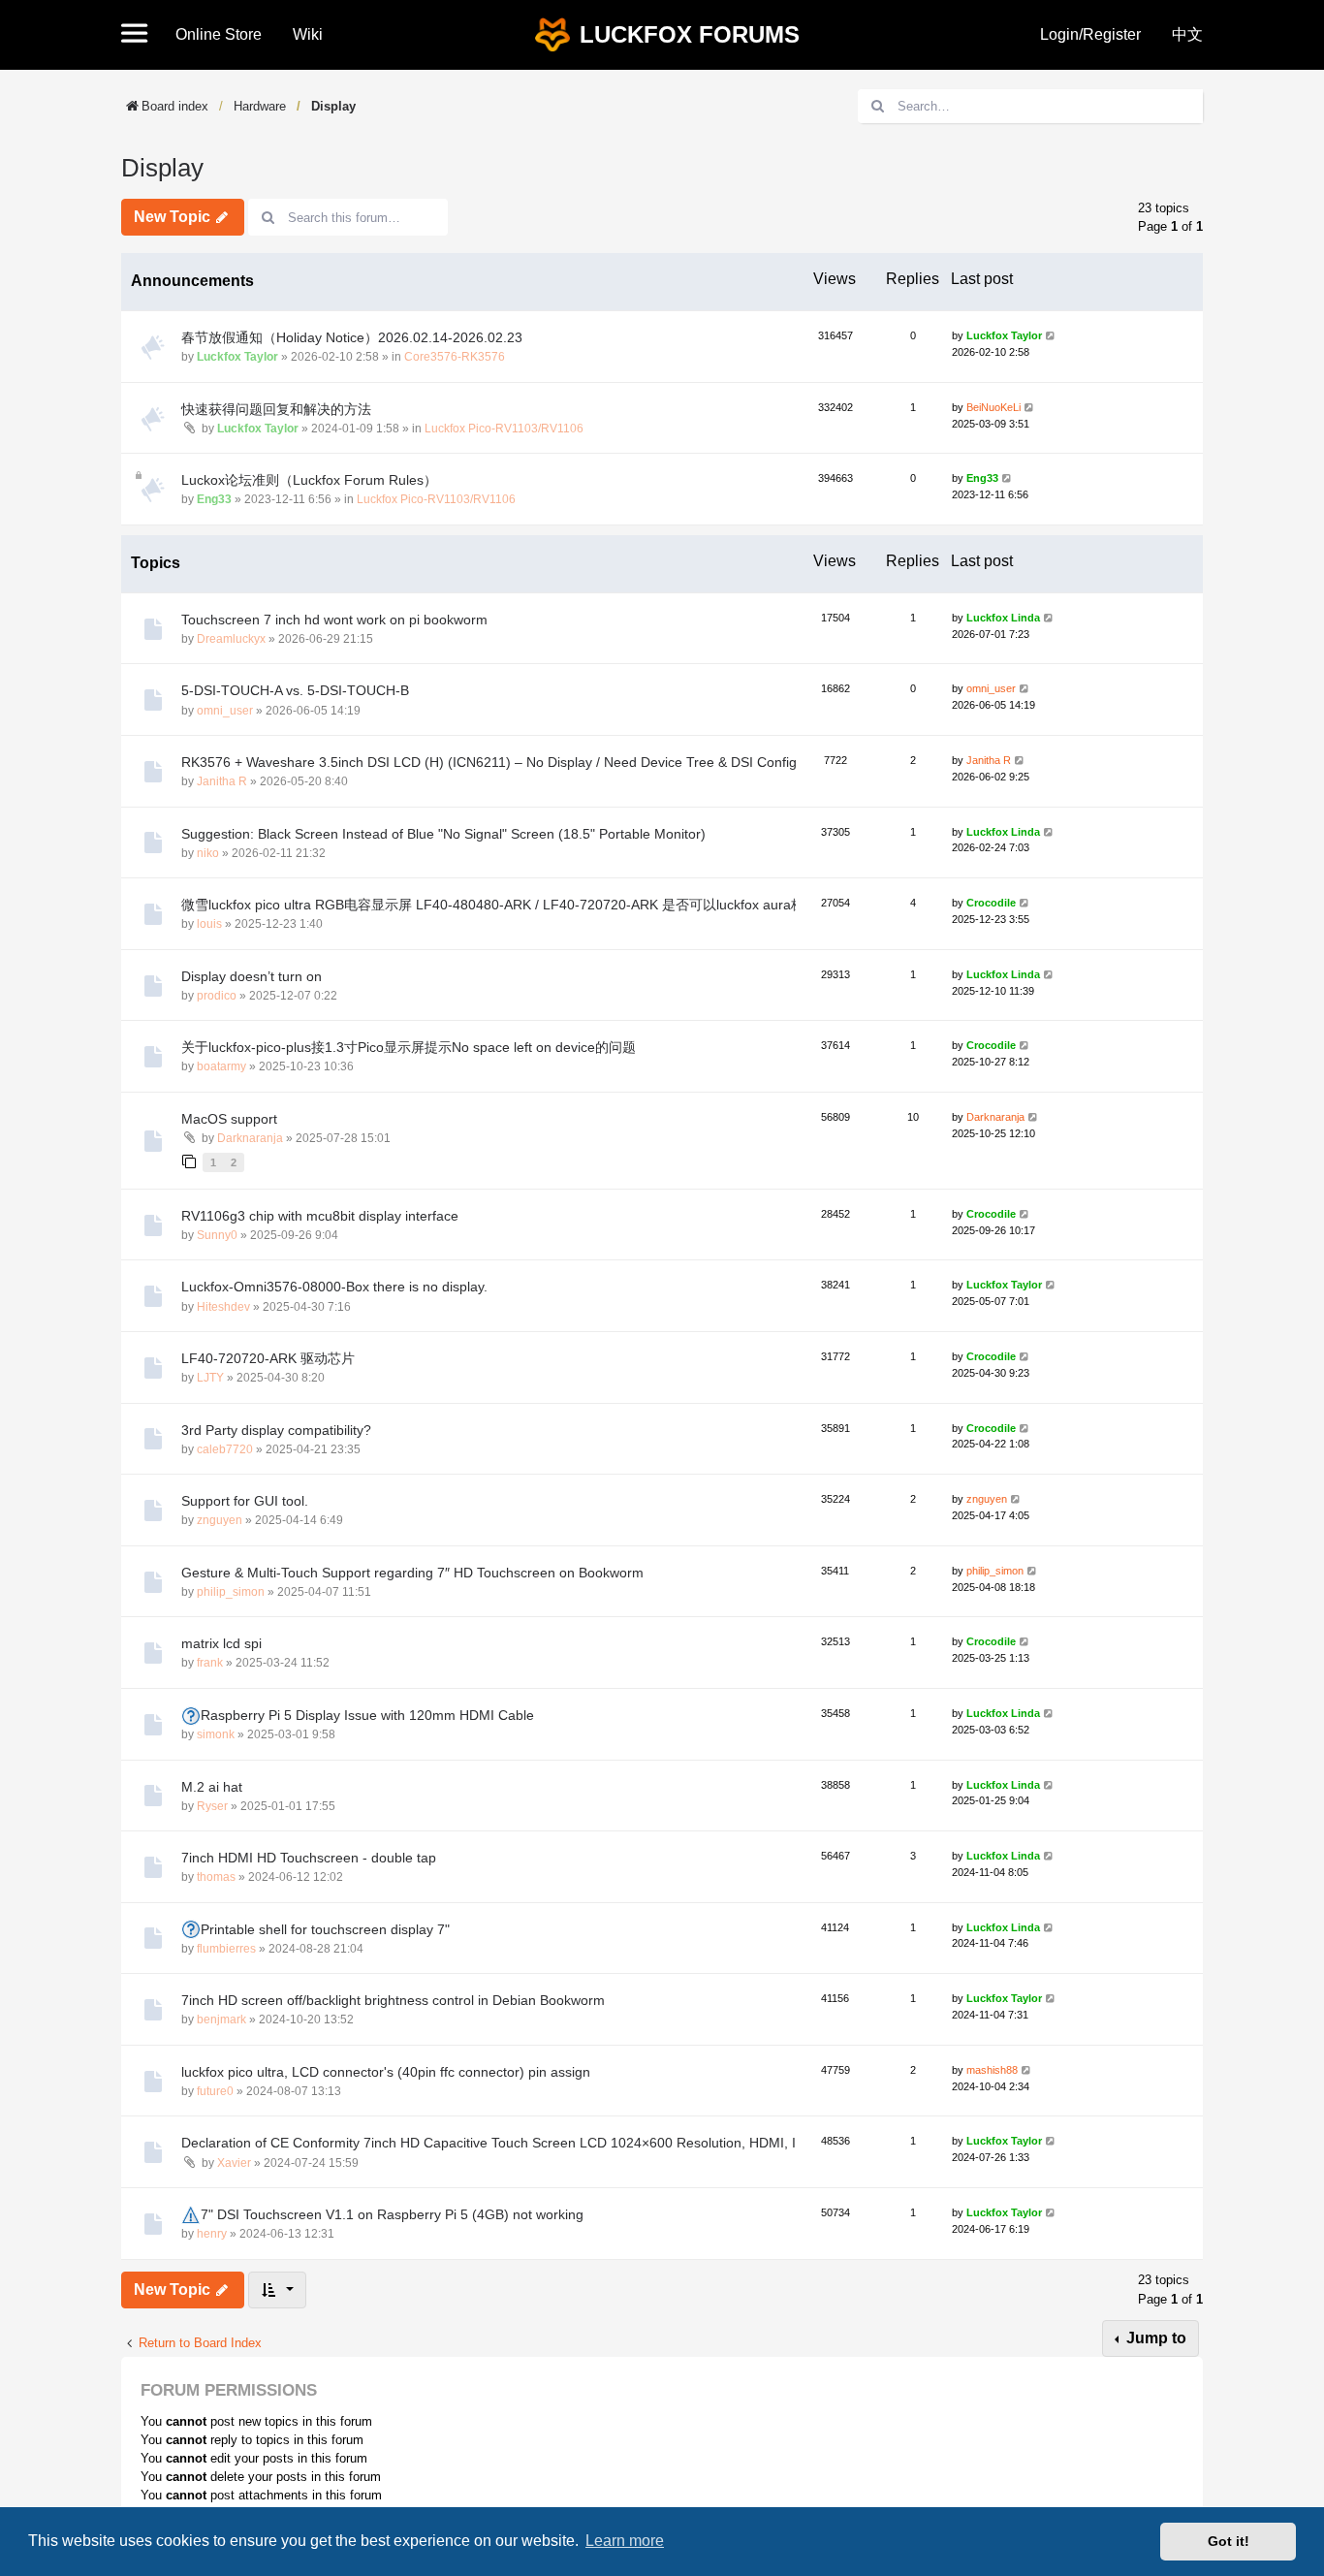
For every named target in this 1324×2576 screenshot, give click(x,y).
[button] (141, 35)
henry (212, 2234)
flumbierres (226, 1949)
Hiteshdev (223, 1307)
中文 (1187, 34)
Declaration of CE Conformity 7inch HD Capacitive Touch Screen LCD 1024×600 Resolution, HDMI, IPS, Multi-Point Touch (554, 2143)
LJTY (210, 1378)
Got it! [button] (1229, 2541)
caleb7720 (225, 1449)
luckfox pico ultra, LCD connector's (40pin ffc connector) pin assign (386, 2072)
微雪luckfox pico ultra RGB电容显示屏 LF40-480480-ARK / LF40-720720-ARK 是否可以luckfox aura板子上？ (513, 905)
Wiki (308, 34)
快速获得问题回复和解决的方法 (276, 409)
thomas (216, 1877)
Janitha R (222, 781)
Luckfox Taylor (237, 357)
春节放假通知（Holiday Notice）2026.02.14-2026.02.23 (352, 337)
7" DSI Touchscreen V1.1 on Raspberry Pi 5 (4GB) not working (392, 2214)
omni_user (225, 711)
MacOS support (229, 1119)
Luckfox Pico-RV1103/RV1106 (504, 429)
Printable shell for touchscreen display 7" (325, 1929)
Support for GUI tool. (245, 1501)
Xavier (234, 2163)
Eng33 (214, 499)
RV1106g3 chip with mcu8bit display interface (320, 1216)
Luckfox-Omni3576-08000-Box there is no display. (334, 1287)
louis (209, 924)
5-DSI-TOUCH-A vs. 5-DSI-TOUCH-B (295, 690)
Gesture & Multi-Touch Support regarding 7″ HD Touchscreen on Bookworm (412, 1573)
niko (208, 853)
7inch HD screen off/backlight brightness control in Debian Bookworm (393, 2000)
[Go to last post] (1051, 336)
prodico (217, 996)
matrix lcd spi (221, 1643)
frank (210, 1663)
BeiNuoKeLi (993, 407)
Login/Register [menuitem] (1090, 34)
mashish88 (992, 2070)
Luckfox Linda (1003, 618)
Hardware (260, 106)
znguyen (220, 1520)
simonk (216, 1734)
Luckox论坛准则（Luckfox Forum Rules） (309, 480)
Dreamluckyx (231, 639)
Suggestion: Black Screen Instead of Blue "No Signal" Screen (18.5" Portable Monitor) (443, 834)
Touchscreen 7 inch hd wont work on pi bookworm (334, 620)
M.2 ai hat (212, 1787)
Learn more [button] (625, 2541)
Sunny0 (217, 1235)
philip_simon (231, 1592)
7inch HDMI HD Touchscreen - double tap (309, 1858)
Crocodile (991, 903)
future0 (215, 2091)
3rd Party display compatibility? (276, 1430)
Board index (175, 106)
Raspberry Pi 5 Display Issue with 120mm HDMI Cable (367, 1715)
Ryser (212, 1806)
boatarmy (221, 1066)
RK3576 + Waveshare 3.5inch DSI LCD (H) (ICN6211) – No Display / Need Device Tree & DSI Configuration (510, 762)
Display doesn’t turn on (252, 976)
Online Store (219, 34)
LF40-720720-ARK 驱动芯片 (268, 1358)
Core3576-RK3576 (455, 357)
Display (333, 106)
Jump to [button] (1154, 2338)
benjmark (221, 2019)
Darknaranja (250, 1138)
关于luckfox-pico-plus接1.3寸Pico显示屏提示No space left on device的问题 (409, 1047)
